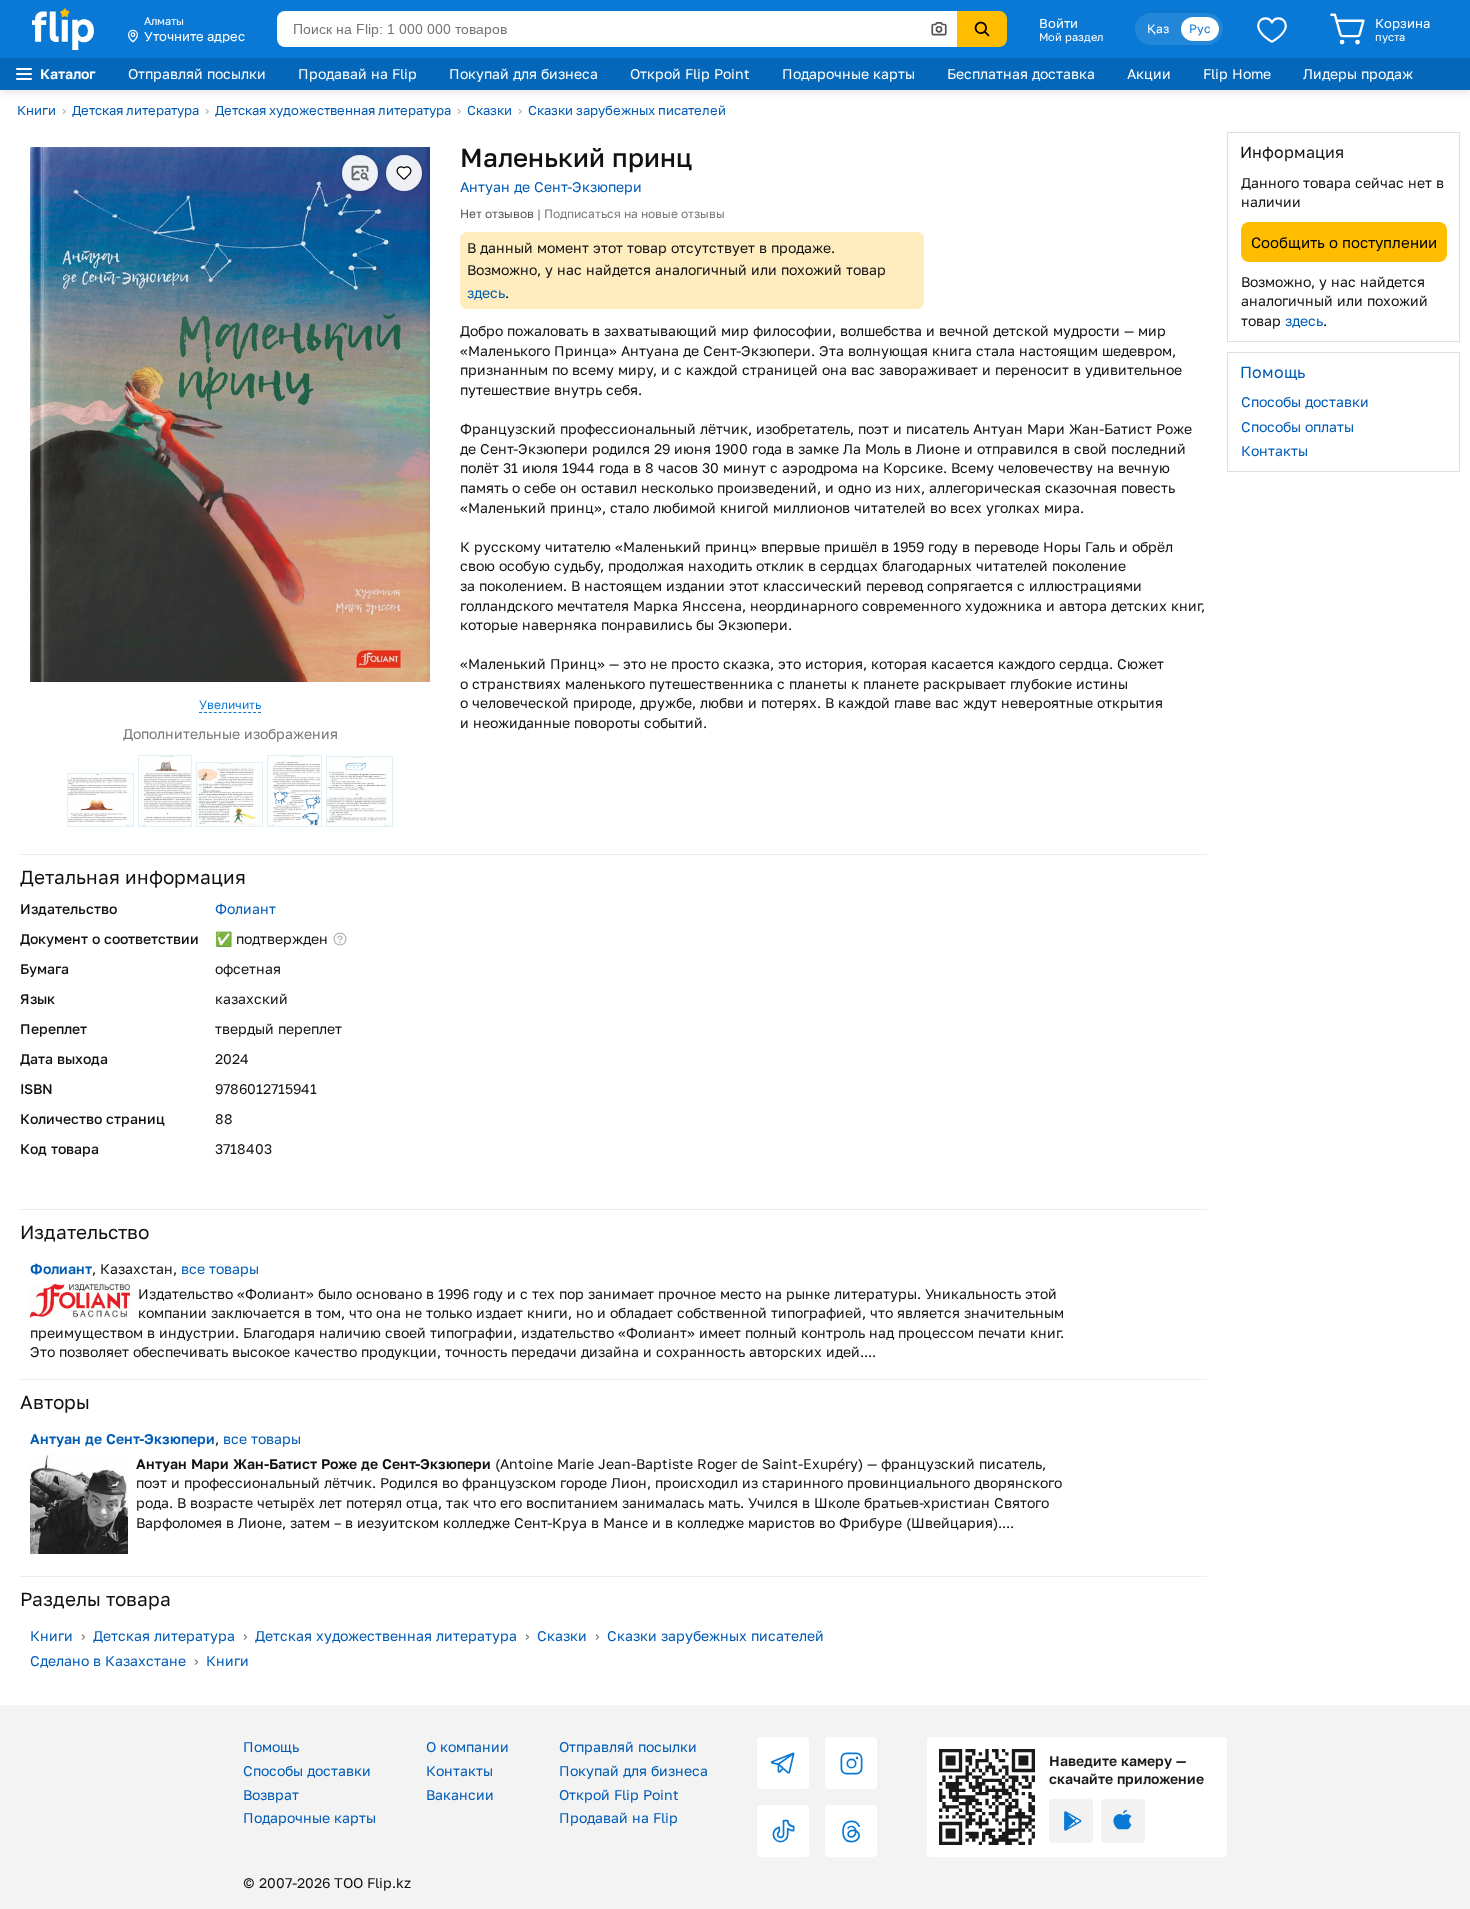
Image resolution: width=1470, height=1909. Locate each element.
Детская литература (135, 110)
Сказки (489, 110)
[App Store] (1123, 1821)
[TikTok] (783, 1831)
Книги (36, 110)
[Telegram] (783, 1763)
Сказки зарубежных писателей (627, 110)
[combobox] (617, 29)
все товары (220, 1268)
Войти (1058, 23)
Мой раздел (1071, 37)
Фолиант (245, 908)
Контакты (1274, 450)
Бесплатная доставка (1021, 73)
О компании (467, 1746)
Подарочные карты (848, 73)
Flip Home (1237, 73)
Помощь (271, 1746)
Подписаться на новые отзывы (634, 213)
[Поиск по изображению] (939, 29)
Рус (1200, 28)
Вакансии (460, 1794)
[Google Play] (1071, 1821)
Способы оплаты (1297, 425)
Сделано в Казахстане (108, 1660)
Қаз (1158, 28)
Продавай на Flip (357, 73)
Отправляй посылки (197, 73)
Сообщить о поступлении (1344, 241)
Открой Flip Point (690, 73)
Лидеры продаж (1358, 73)
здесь (486, 292)
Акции (1149, 73)
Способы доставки (1305, 401)
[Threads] (851, 1831)
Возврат (271, 1794)
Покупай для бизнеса (523, 73)
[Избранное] (1272, 29)
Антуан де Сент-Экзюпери (551, 186)
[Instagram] (851, 1763)
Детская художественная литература (333, 110)
